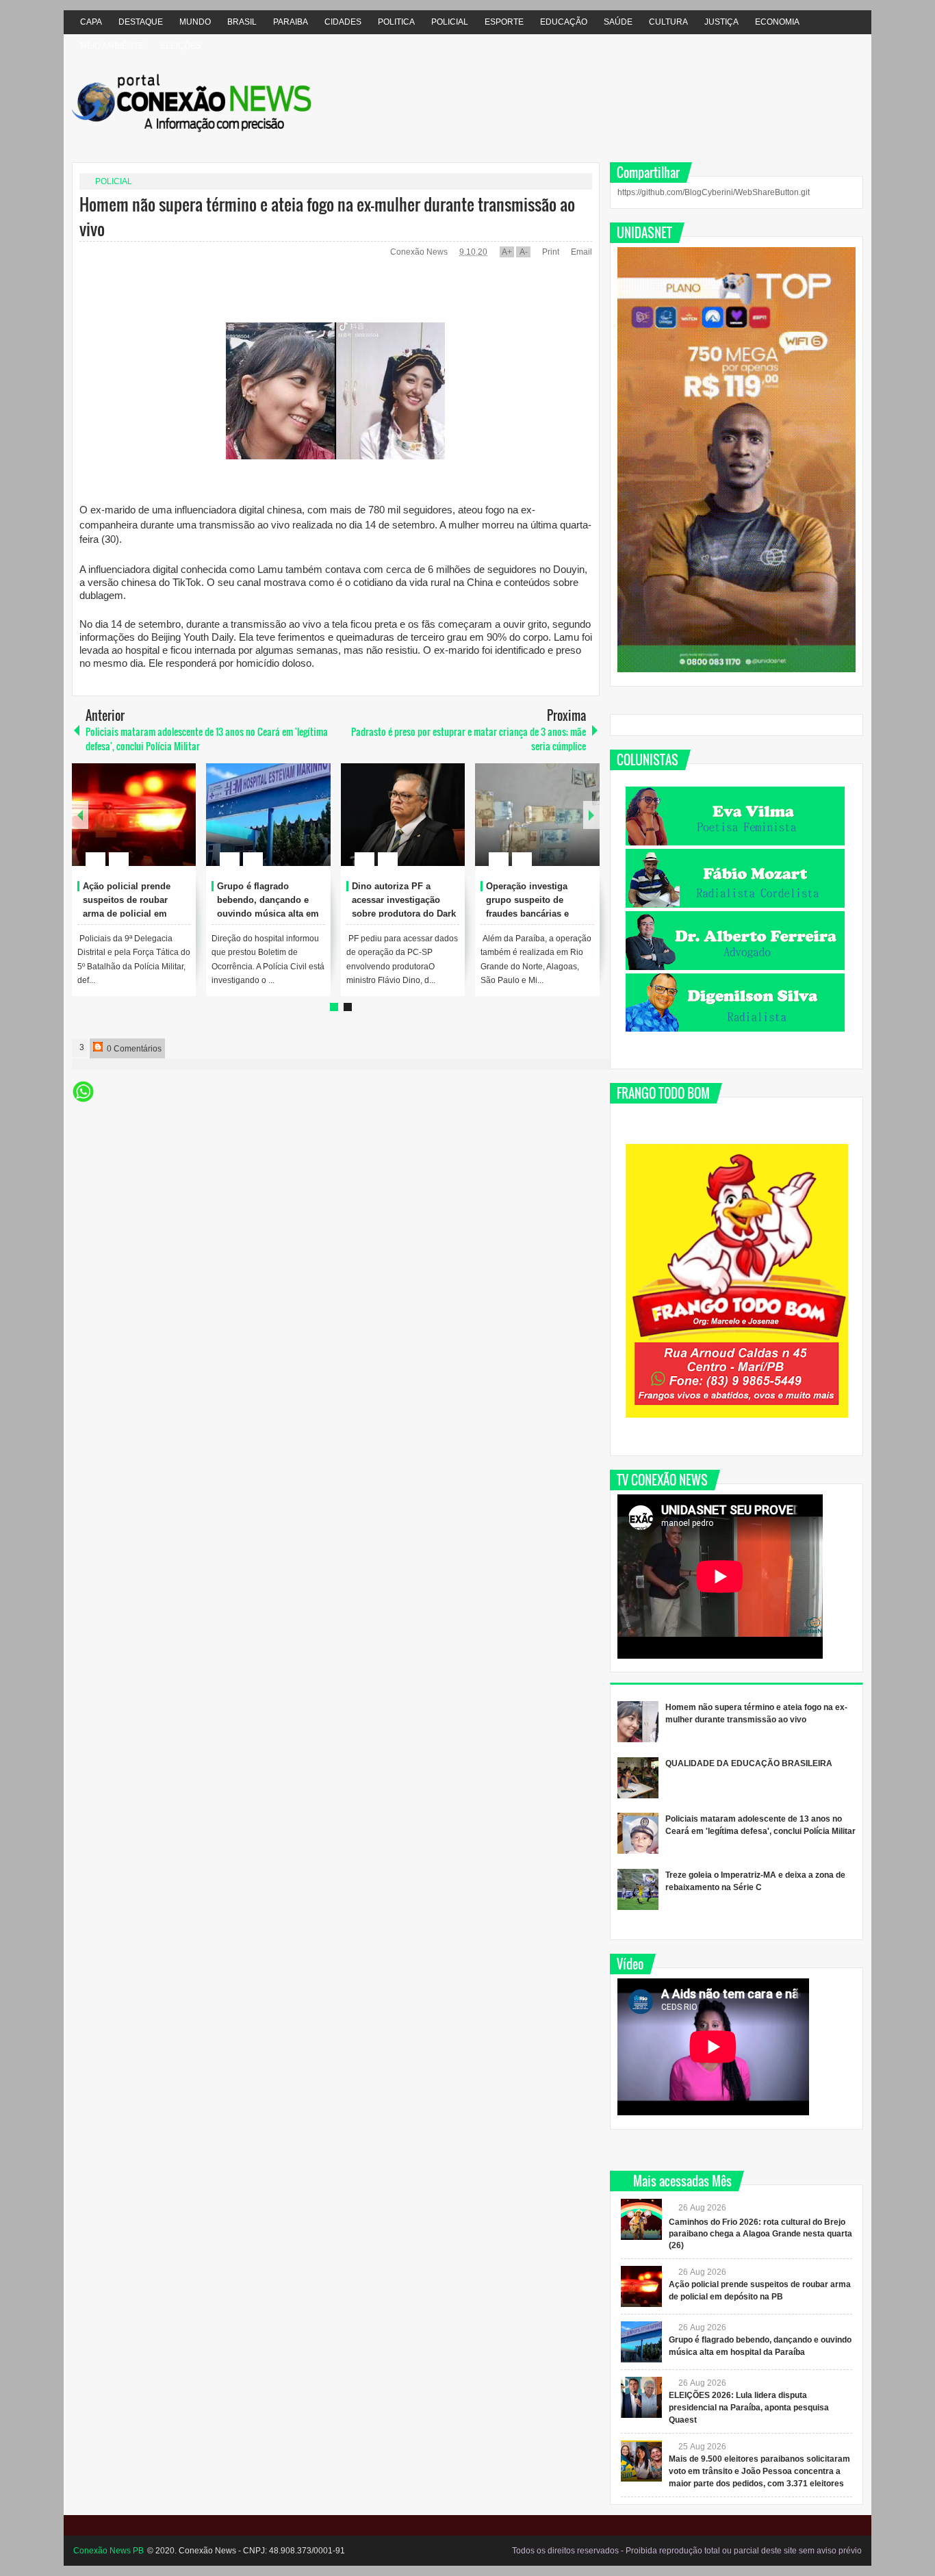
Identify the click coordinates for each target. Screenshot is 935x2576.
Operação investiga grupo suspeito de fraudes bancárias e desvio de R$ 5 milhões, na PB (537, 913)
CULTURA (668, 22)
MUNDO (195, 22)
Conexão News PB (108, 2551)
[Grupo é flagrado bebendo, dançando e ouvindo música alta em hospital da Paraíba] (268, 815)
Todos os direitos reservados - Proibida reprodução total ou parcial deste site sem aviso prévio (687, 2551)
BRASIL (242, 22)
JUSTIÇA (721, 22)
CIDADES (343, 22)
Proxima (80, 815)
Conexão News (420, 252)
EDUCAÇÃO (564, 22)
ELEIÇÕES (181, 46)
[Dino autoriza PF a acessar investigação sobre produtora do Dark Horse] (403, 815)
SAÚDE (618, 22)
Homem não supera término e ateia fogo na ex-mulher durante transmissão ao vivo (327, 216)
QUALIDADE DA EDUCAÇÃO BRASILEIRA (749, 1763)
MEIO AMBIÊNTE (112, 46)
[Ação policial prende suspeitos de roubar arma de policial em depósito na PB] (134, 815)
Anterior (591, 815)
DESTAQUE (141, 22)
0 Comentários (133, 1049)
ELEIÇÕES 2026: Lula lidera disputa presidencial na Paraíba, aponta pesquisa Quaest (749, 2408)
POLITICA (396, 22)
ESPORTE (504, 22)
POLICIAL (450, 22)
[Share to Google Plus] (180, 826)
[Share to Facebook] (144, 826)
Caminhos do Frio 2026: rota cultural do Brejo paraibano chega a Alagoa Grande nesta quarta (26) (760, 2234)
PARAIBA (291, 22)
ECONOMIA (777, 22)
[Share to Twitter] (162, 826)
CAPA (91, 22)
